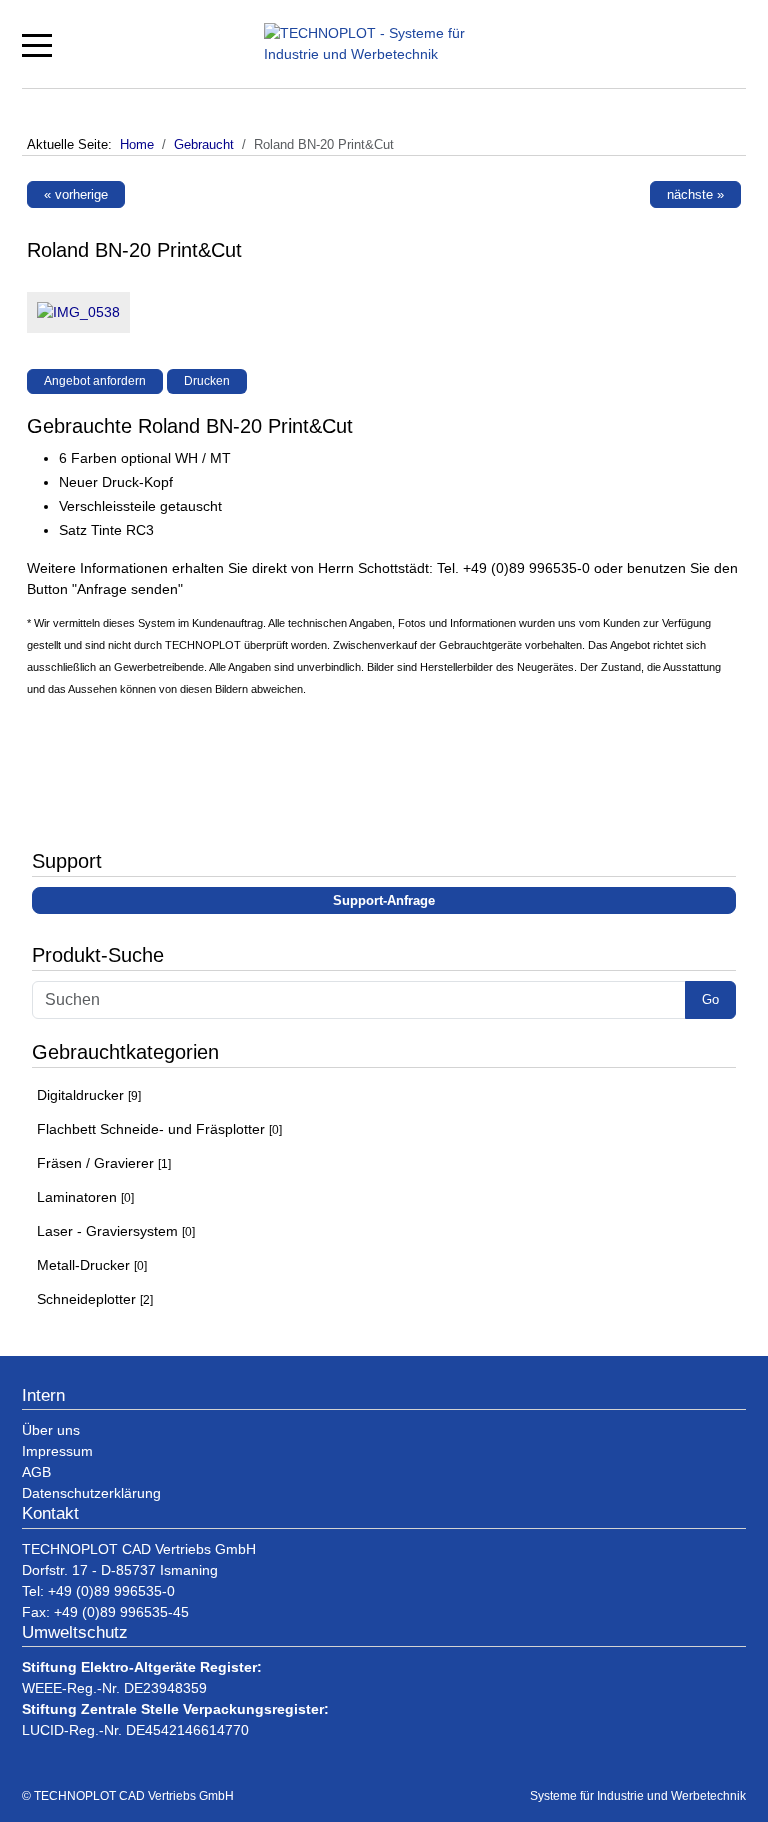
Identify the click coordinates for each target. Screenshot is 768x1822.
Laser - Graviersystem (116, 1231)
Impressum (57, 1451)
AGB (36, 1472)
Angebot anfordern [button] (95, 381)
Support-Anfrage (384, 900)
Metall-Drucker (92, 1265)
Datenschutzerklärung (91, 1493)
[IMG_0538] (73, 317)
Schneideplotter (95, 1299)
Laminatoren (85, 1197)
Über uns (51, 1430)
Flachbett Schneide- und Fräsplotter (159, 1129)
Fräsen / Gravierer (104, 1163)
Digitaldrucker (89, 1095)
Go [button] (710, 999)
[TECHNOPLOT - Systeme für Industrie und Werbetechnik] (389, 44)
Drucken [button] (207, 381)
